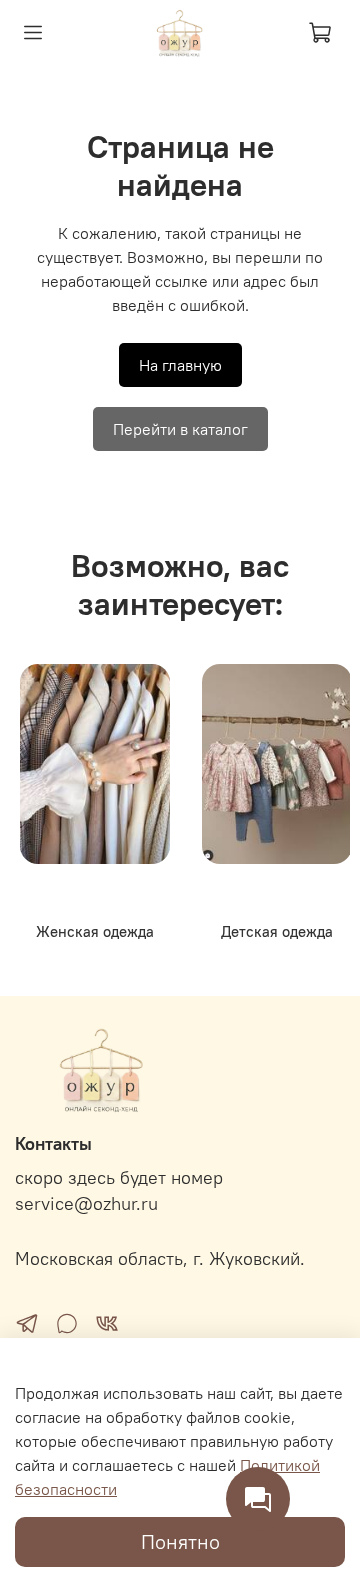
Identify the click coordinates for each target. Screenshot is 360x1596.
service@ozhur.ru (86, 1204)
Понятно (180, 1541)
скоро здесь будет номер (119, 1178)
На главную (180, 365)
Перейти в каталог (180, 429)
